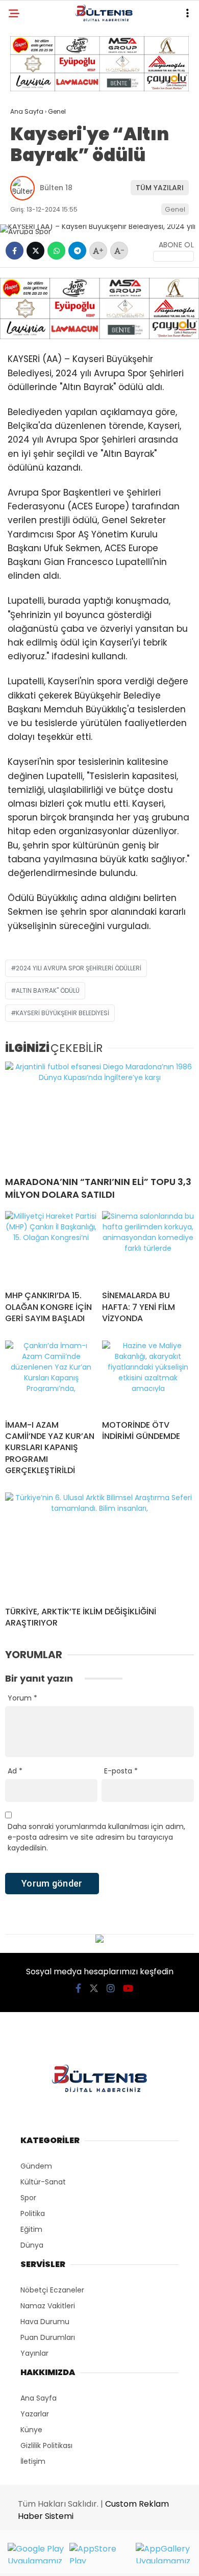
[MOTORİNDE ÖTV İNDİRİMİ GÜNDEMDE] (148, 1376)
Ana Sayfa (39, 2398)
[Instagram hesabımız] (111, 1988)
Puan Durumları (48, 2337)
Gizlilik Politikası (46, 2445)
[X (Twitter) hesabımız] (94, 1988)
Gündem (36, 2166)
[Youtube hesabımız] (128, 1988)
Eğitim (31, 2229)
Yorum (22, 1698)
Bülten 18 (56, 188)
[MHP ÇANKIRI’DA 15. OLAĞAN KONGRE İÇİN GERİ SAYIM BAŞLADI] (51, 1247)
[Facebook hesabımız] (78, 1988)
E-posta (121, 1771)
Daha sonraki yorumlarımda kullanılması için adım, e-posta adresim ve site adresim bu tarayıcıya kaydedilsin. (96, 1837)
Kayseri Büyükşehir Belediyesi (63, 1013)
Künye (31, 2430)
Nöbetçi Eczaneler (52, 2290)
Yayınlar (34, 2353)
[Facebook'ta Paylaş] (15, 251)
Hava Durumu (45, 2322)
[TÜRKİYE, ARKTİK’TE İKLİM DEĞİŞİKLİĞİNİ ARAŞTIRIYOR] (99, 1545)
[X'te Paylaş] (35, 251)
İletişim (33, 2461)
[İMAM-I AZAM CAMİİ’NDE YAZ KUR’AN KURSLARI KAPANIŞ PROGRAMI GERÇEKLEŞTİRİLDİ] (51, 1376)
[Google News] (173, 256)
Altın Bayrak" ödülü (48, 990)
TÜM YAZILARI (160, 188)
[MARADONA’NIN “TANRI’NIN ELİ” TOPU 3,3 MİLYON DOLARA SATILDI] (99, 1115)
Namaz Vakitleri (48, 2306)
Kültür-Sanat (43, 2182)
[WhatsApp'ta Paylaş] (56, 251)
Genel (175, 209)
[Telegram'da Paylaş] (77, 251)
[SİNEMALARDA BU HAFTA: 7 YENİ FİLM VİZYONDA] (148, 1247)
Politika (33, 2213)
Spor (28, 2198)
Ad (15, 1771)
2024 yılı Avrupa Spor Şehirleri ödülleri (79, 968)
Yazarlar (35, 2414)
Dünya (32, 2245)
